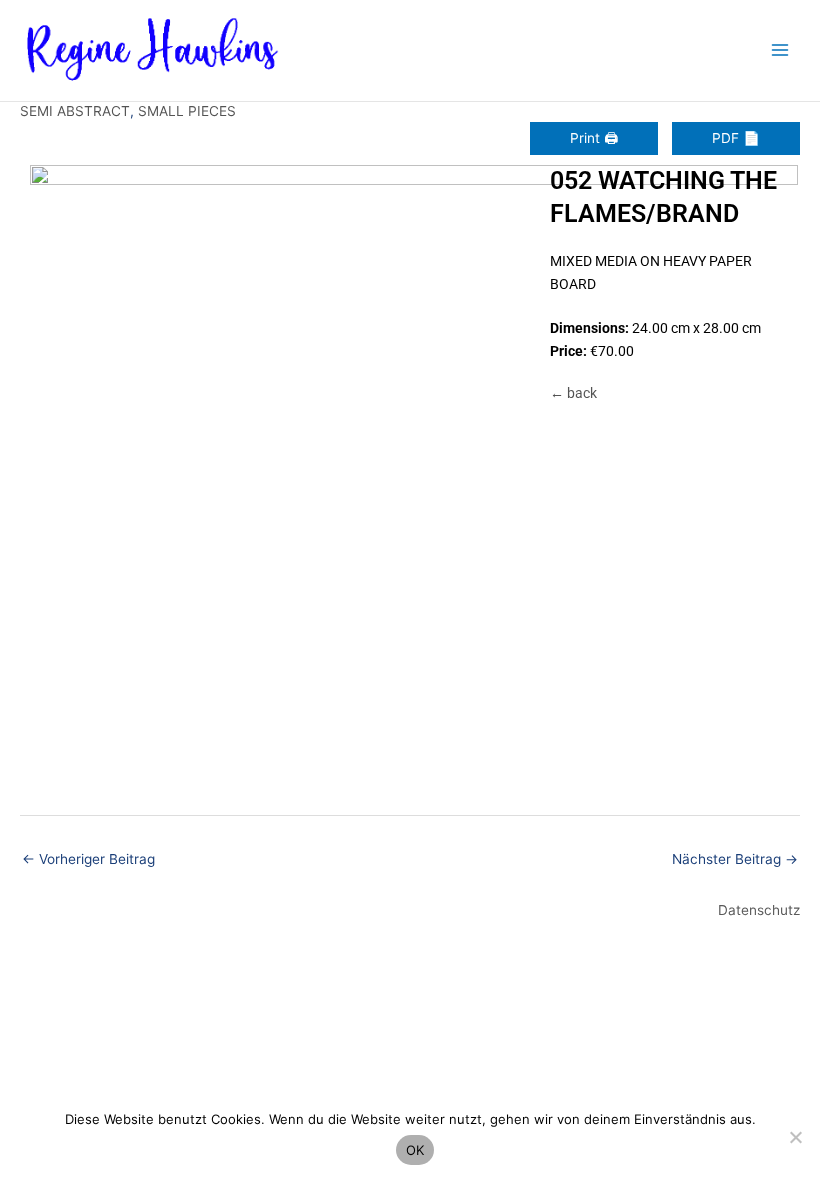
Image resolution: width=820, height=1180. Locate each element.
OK (415, 1150)
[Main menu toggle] (780, 50)
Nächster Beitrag (735, 859)
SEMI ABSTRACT (75, 111)
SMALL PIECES (187, 111)
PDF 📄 (736, 138)
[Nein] (795, 1137)
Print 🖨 (594, 138)
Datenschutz (759, 910)
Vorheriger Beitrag (88, 859)
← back (573, 393)
